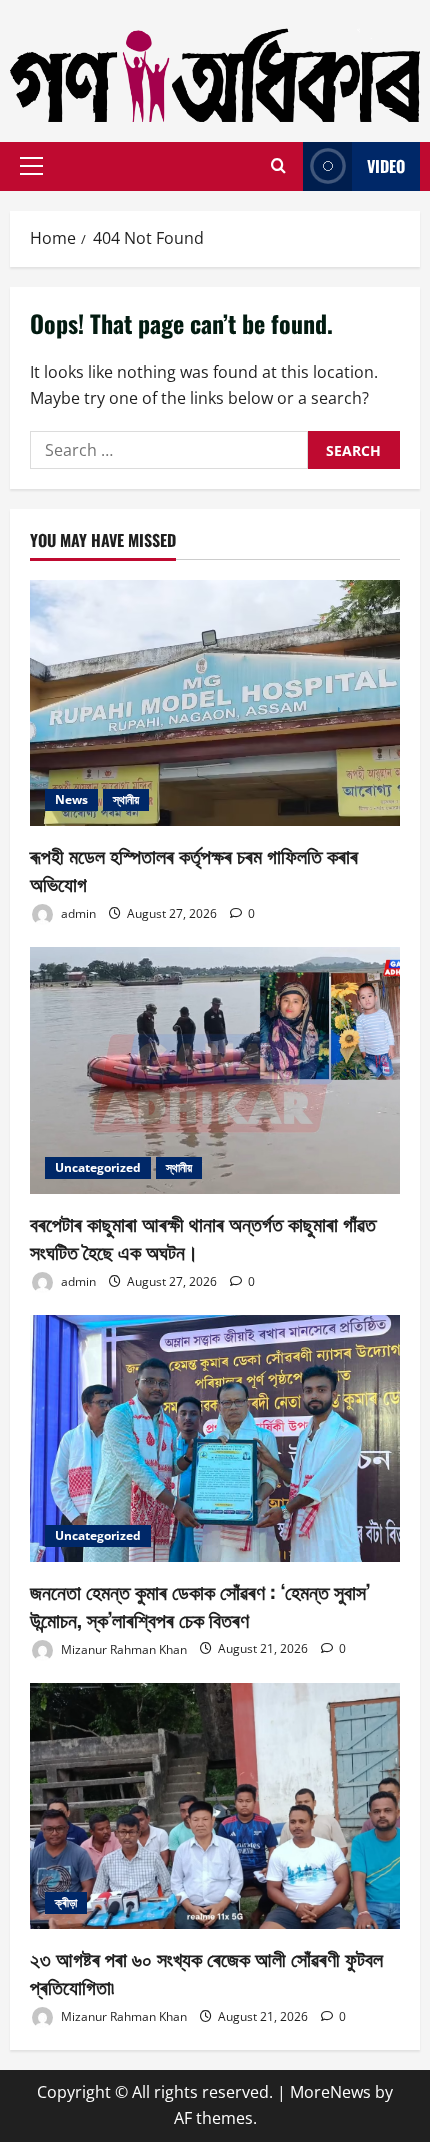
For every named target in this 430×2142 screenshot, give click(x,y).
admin (77, 913)
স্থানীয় (126, 799)
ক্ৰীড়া (66, 1902)
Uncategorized (98, 1167)
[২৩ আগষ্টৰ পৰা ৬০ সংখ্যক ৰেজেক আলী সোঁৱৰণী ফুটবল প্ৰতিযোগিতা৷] (215, 1806)
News (71, 799)
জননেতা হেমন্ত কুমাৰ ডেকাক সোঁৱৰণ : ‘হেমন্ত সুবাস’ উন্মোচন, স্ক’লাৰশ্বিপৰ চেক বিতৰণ (200, 1605)
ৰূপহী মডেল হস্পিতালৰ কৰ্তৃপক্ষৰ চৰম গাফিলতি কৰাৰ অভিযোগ (194, 869)
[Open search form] (278, 166)
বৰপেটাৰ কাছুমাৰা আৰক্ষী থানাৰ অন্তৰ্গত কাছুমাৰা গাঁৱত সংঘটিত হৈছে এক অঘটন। (203, 1237)
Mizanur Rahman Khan (122, 1648)
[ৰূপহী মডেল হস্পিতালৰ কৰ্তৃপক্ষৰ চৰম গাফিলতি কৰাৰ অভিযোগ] (215, 703)
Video (386, 166)
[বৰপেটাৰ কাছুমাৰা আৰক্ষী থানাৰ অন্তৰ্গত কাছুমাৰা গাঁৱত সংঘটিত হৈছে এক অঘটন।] (215, 1070)
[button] (31, 166)
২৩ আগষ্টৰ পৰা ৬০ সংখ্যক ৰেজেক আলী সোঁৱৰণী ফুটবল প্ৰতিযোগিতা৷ (206, 1972)
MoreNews (330, 2092)
